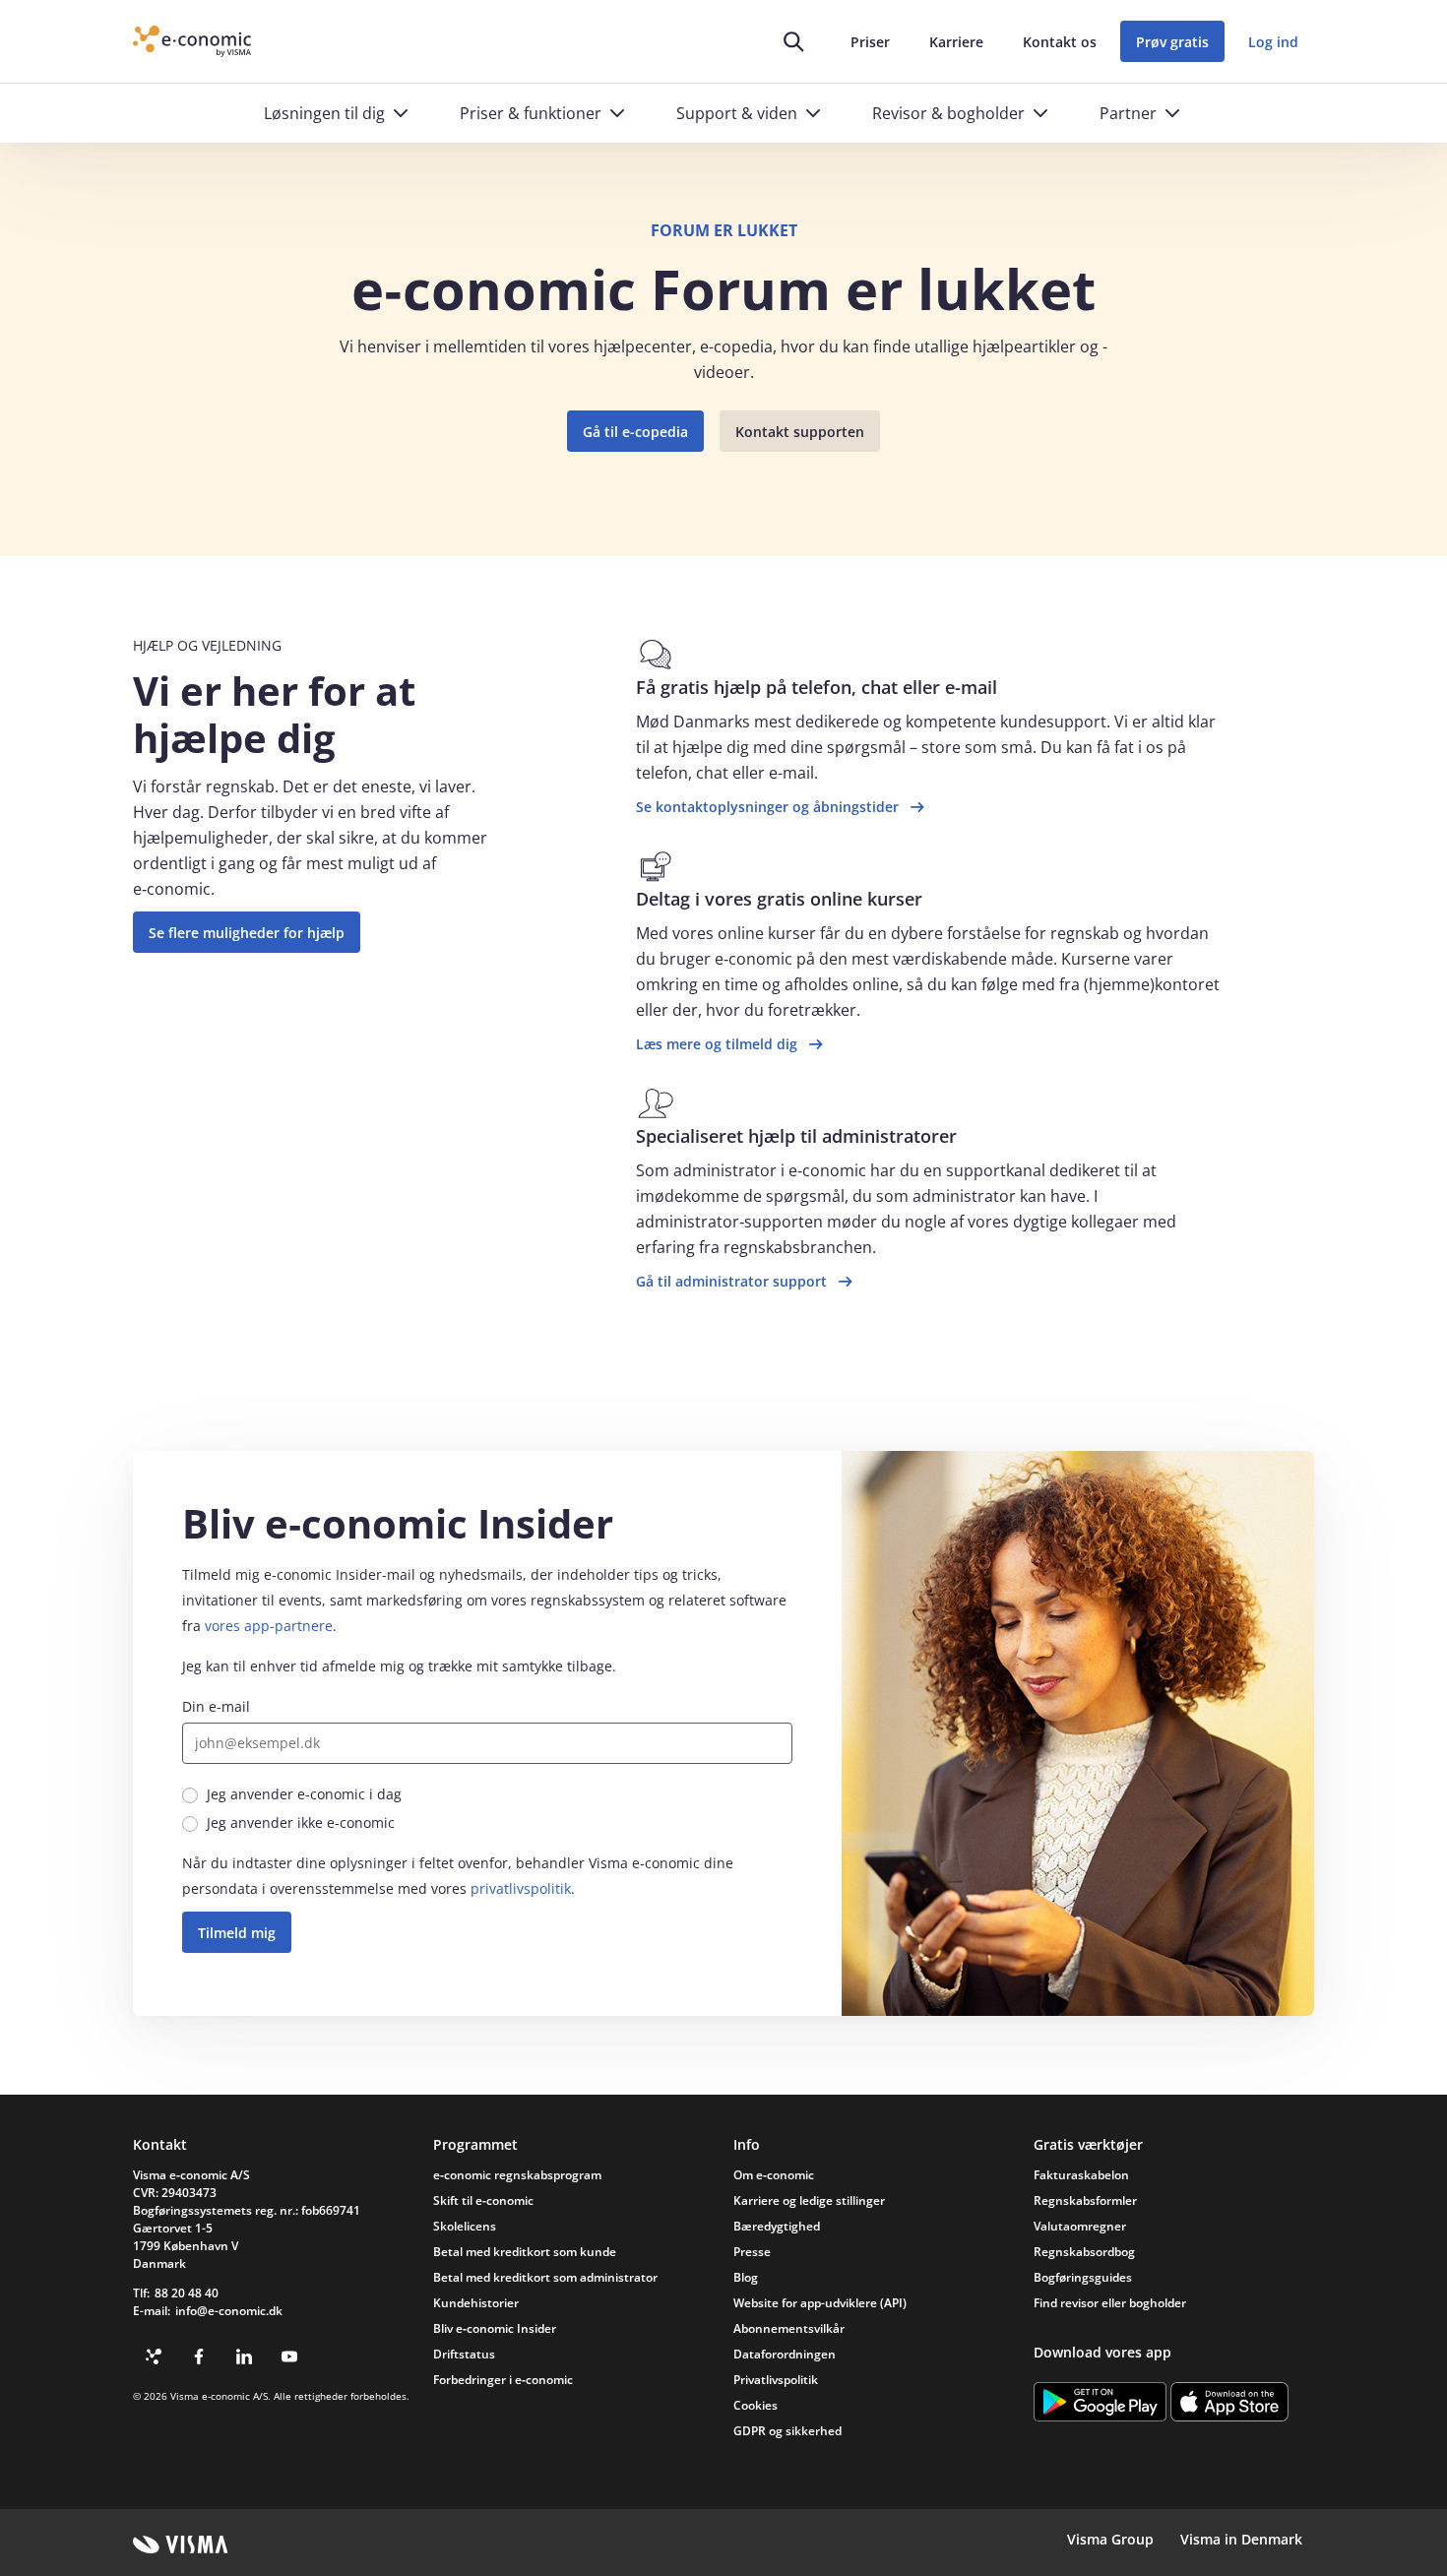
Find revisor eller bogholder (1110, 2303)
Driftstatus (464, 2354)
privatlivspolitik (521, 1888)
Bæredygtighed (777, 2226)
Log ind (1273, 42)
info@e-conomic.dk (229, 2311)
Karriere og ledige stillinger (809, 2200)
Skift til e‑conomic (483, 2200)
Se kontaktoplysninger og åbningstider (767, 807)
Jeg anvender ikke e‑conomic (301, 1822)
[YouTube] (289, 2356)
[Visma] (181, 2545)
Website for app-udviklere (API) (820, 2303)
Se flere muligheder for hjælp (247, 933)
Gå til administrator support (731, 1281)
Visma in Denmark (1241, 2539)
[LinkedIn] (244, 2356)
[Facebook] (199, 2356)
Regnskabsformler (1085, 2200)
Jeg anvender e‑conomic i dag (304, 1794)
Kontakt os (1060, 42)
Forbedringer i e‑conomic (503, 2380)
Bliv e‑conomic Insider (495, 2328)
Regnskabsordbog (1084, 2252)
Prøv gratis (1172, 42)
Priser (870, 42)
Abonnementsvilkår (789, 2328)
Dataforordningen (785, 2354)
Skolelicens (465, 2226)
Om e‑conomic (774, 2175)
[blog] (154, 2356)
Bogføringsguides (1083, 2277)
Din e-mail (216, 1706)
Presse (752, 2252)
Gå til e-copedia (635, 432)
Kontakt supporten (800, 432)
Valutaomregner (1080, 2226)
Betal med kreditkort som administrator (545, 2277)
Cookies (755, 2405)
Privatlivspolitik (776, 2380)
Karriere (956, 42)
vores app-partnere (269, 1626)
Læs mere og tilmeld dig (717, 1044)
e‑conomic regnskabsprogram (517, 2175)
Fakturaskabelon (1081, 2175)
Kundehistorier (476, 2303)
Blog (746, 2277)
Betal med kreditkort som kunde (525, 2252)
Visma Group (1110, 2539)
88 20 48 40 (187, 2293)
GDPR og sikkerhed (787, 2431)
